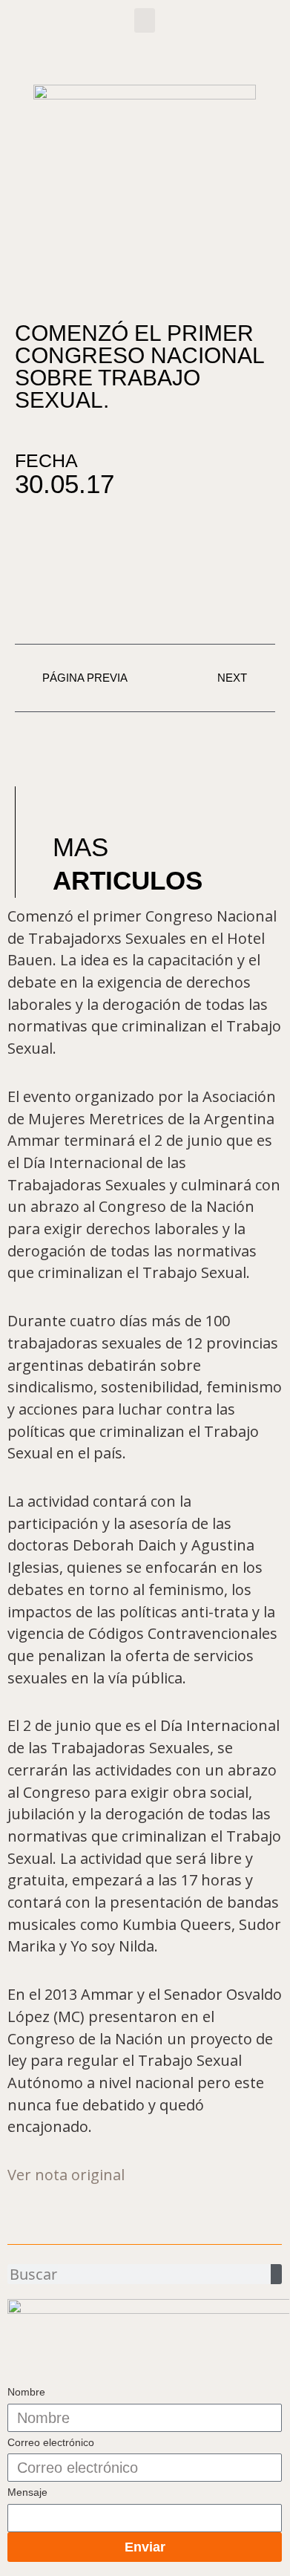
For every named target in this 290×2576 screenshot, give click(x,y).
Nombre (26, 2392)
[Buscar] (276, 2274)
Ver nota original (66, 2175)
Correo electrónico (51, 2442)
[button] (145, 20)
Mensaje (27, 2492)
